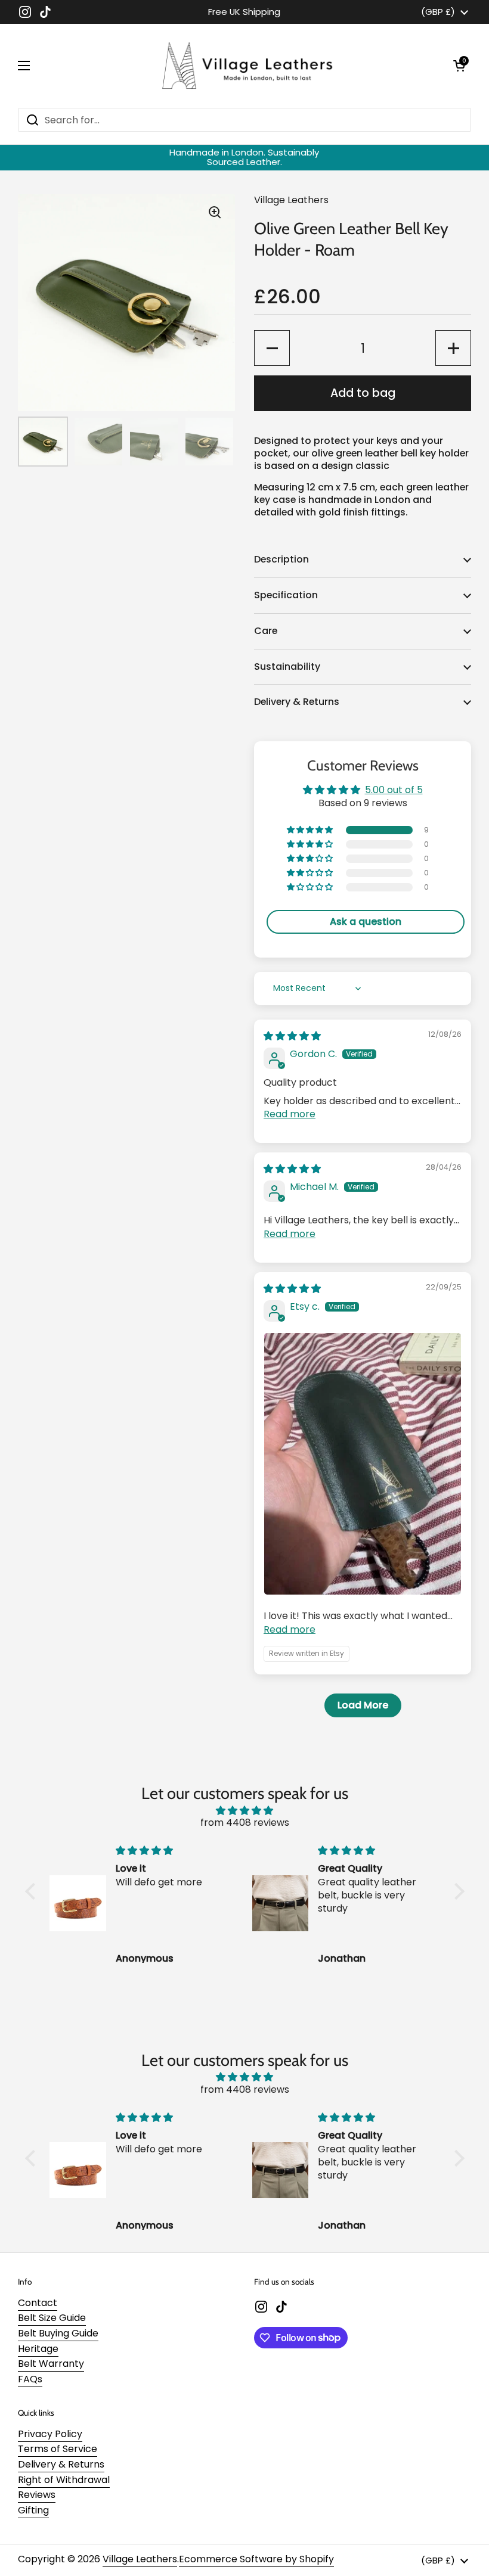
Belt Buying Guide (58, 2333)
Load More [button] (363, 1705)
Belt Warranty (51, 2364)
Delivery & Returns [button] (297, 702)
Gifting (33, 2510)
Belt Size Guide (52, 2318)
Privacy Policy (50, 2434)
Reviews (37, 2495)
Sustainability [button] (287, 666)
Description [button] (281, 559)
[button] (459, 66)
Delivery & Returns (61, 2464)
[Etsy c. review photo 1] (363, 1464)
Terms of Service (58, 2449)
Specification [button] (286, 595)
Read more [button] (290, 1114)
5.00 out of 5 (394, 790)
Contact (38, 2303)
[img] (292, 1036)
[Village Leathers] (242, 66)
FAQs (30, 2379)
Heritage (38, 2349)
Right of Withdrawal (64, 2480)
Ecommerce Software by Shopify (256, 2559)
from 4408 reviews (245, 1823)
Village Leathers (140, 2559)
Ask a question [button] (366, 922)
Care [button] (266, 631)
